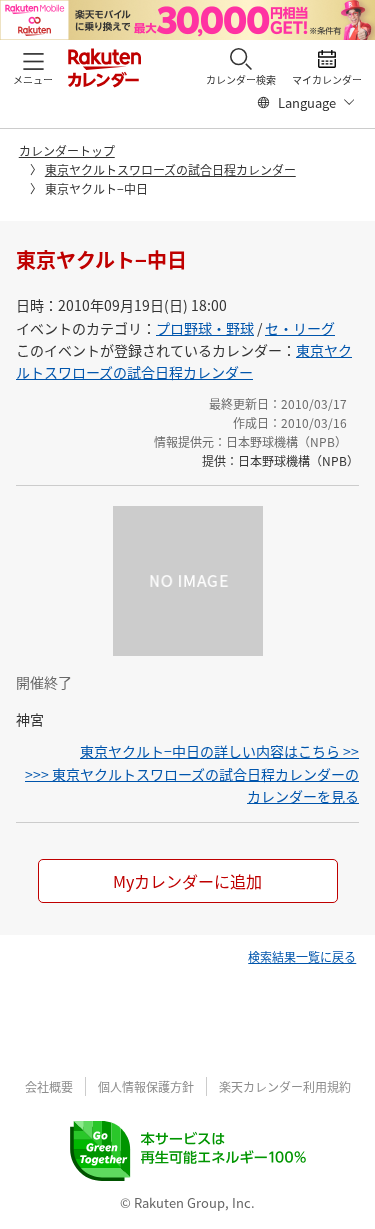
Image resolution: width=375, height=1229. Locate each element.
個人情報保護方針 (146, 1086)
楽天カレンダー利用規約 (285, 1086)
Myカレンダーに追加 (187, 881)
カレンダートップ (67, 150)
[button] (33, 66)
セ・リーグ (300, 328)
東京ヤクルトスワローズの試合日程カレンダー (170, 169)
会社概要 (49, 1086)
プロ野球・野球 (205, 328)
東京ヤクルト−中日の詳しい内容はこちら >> (219, 751)
